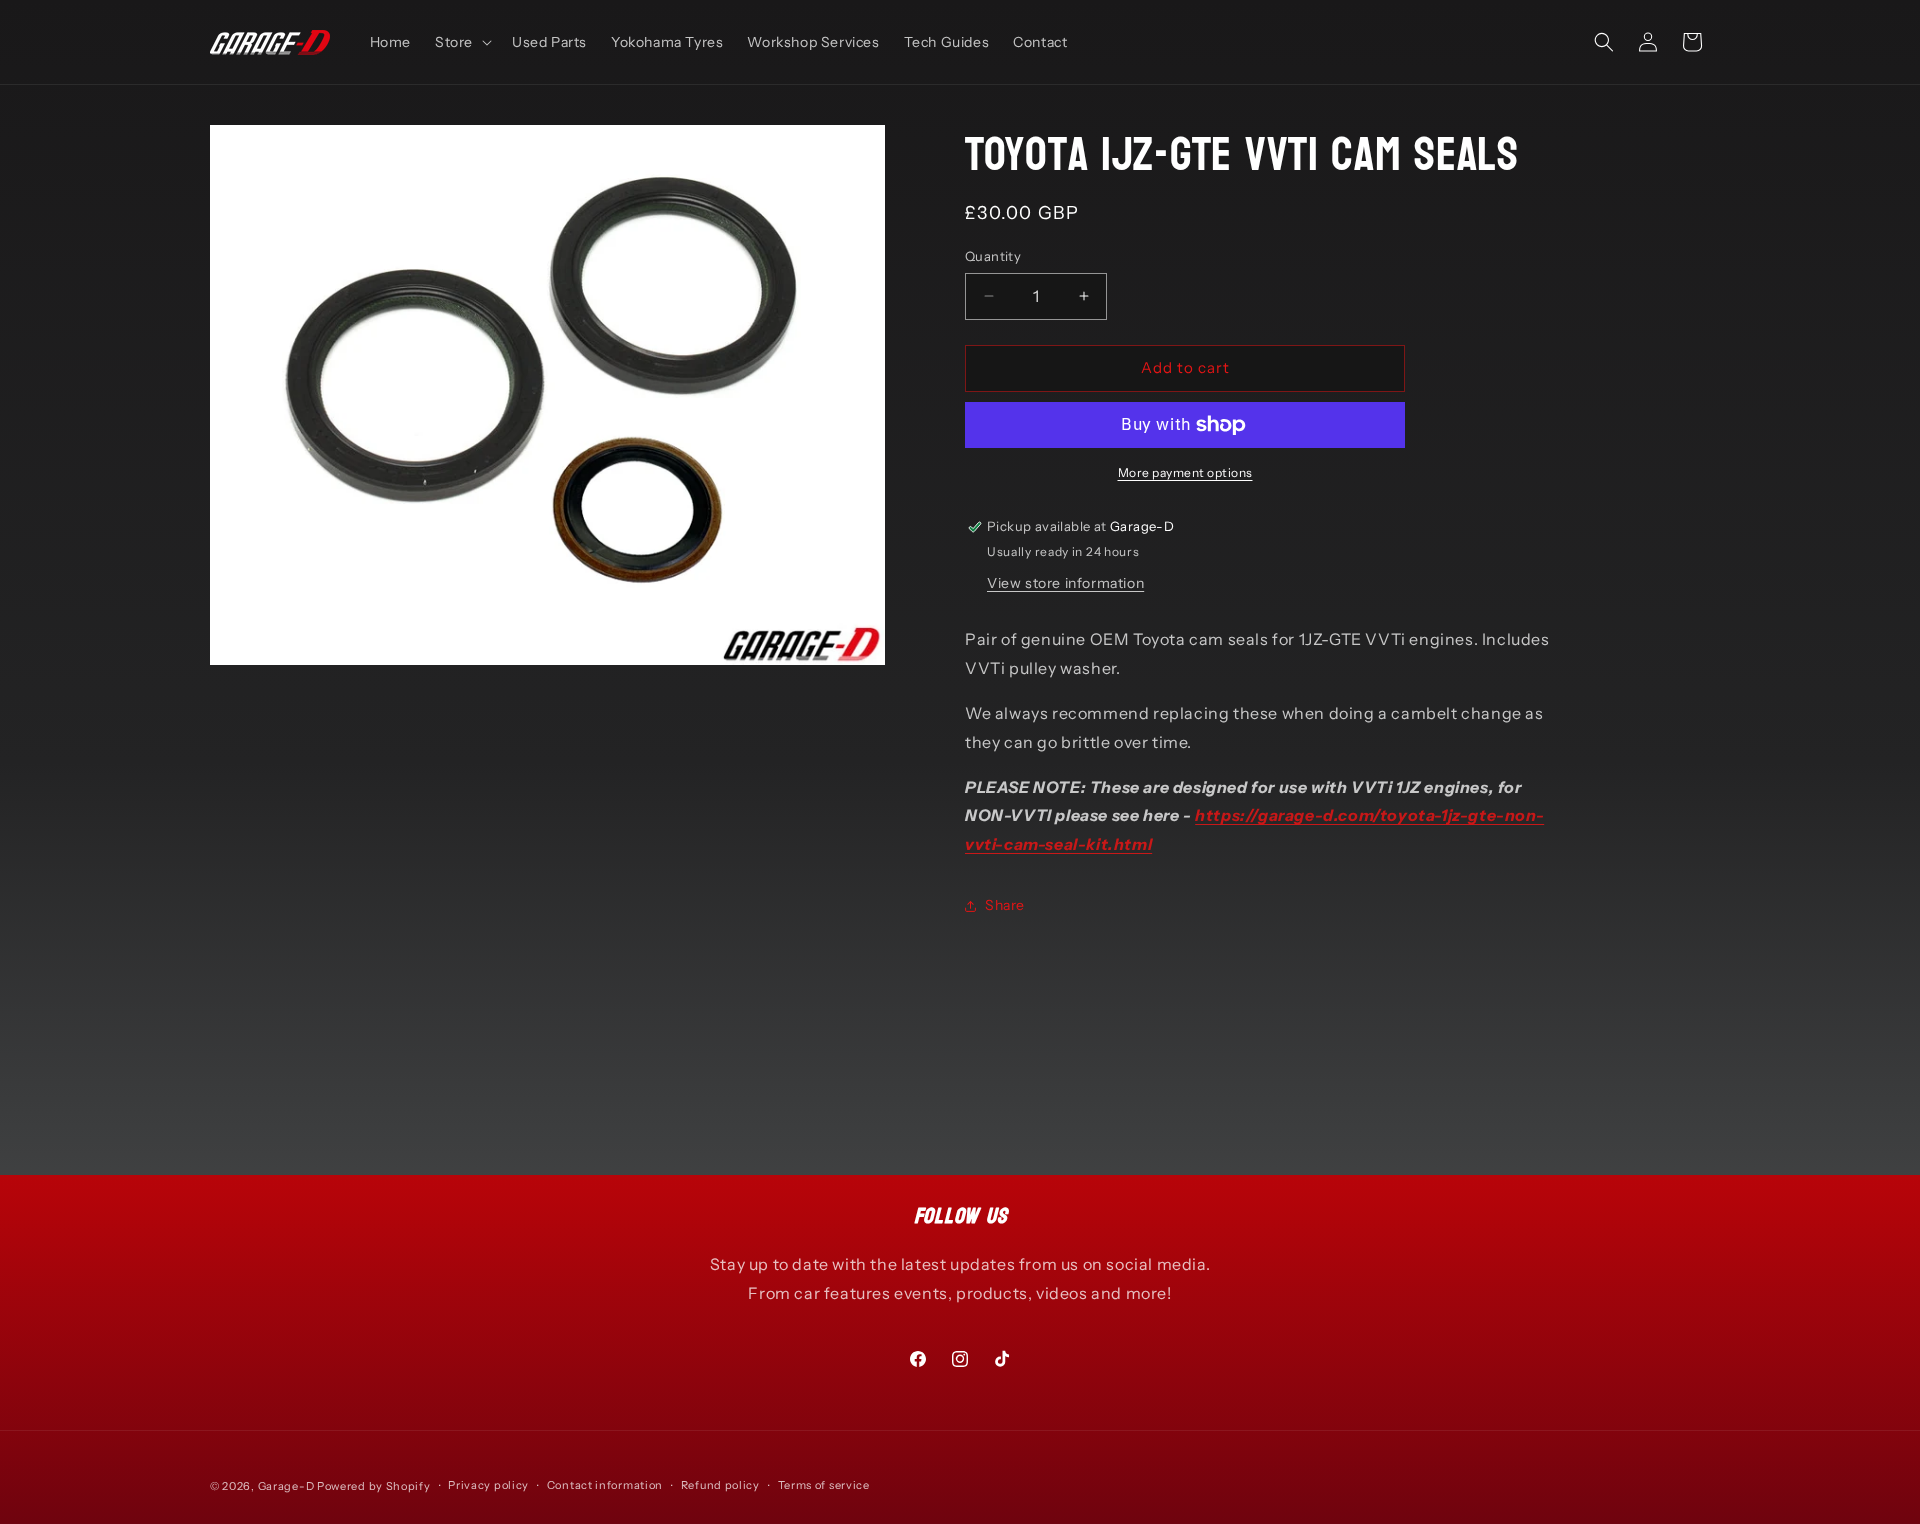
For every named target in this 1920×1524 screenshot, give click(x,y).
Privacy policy (488, 1485)
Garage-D (286, 1486)
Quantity (993, 256)
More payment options (1185, 472)
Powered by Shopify (374, 1486)
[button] (461, 42)
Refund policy (720, 1485)
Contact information (605, 1485)
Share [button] (1005, 905)
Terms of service (824, 1485)
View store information (1065, 583)
